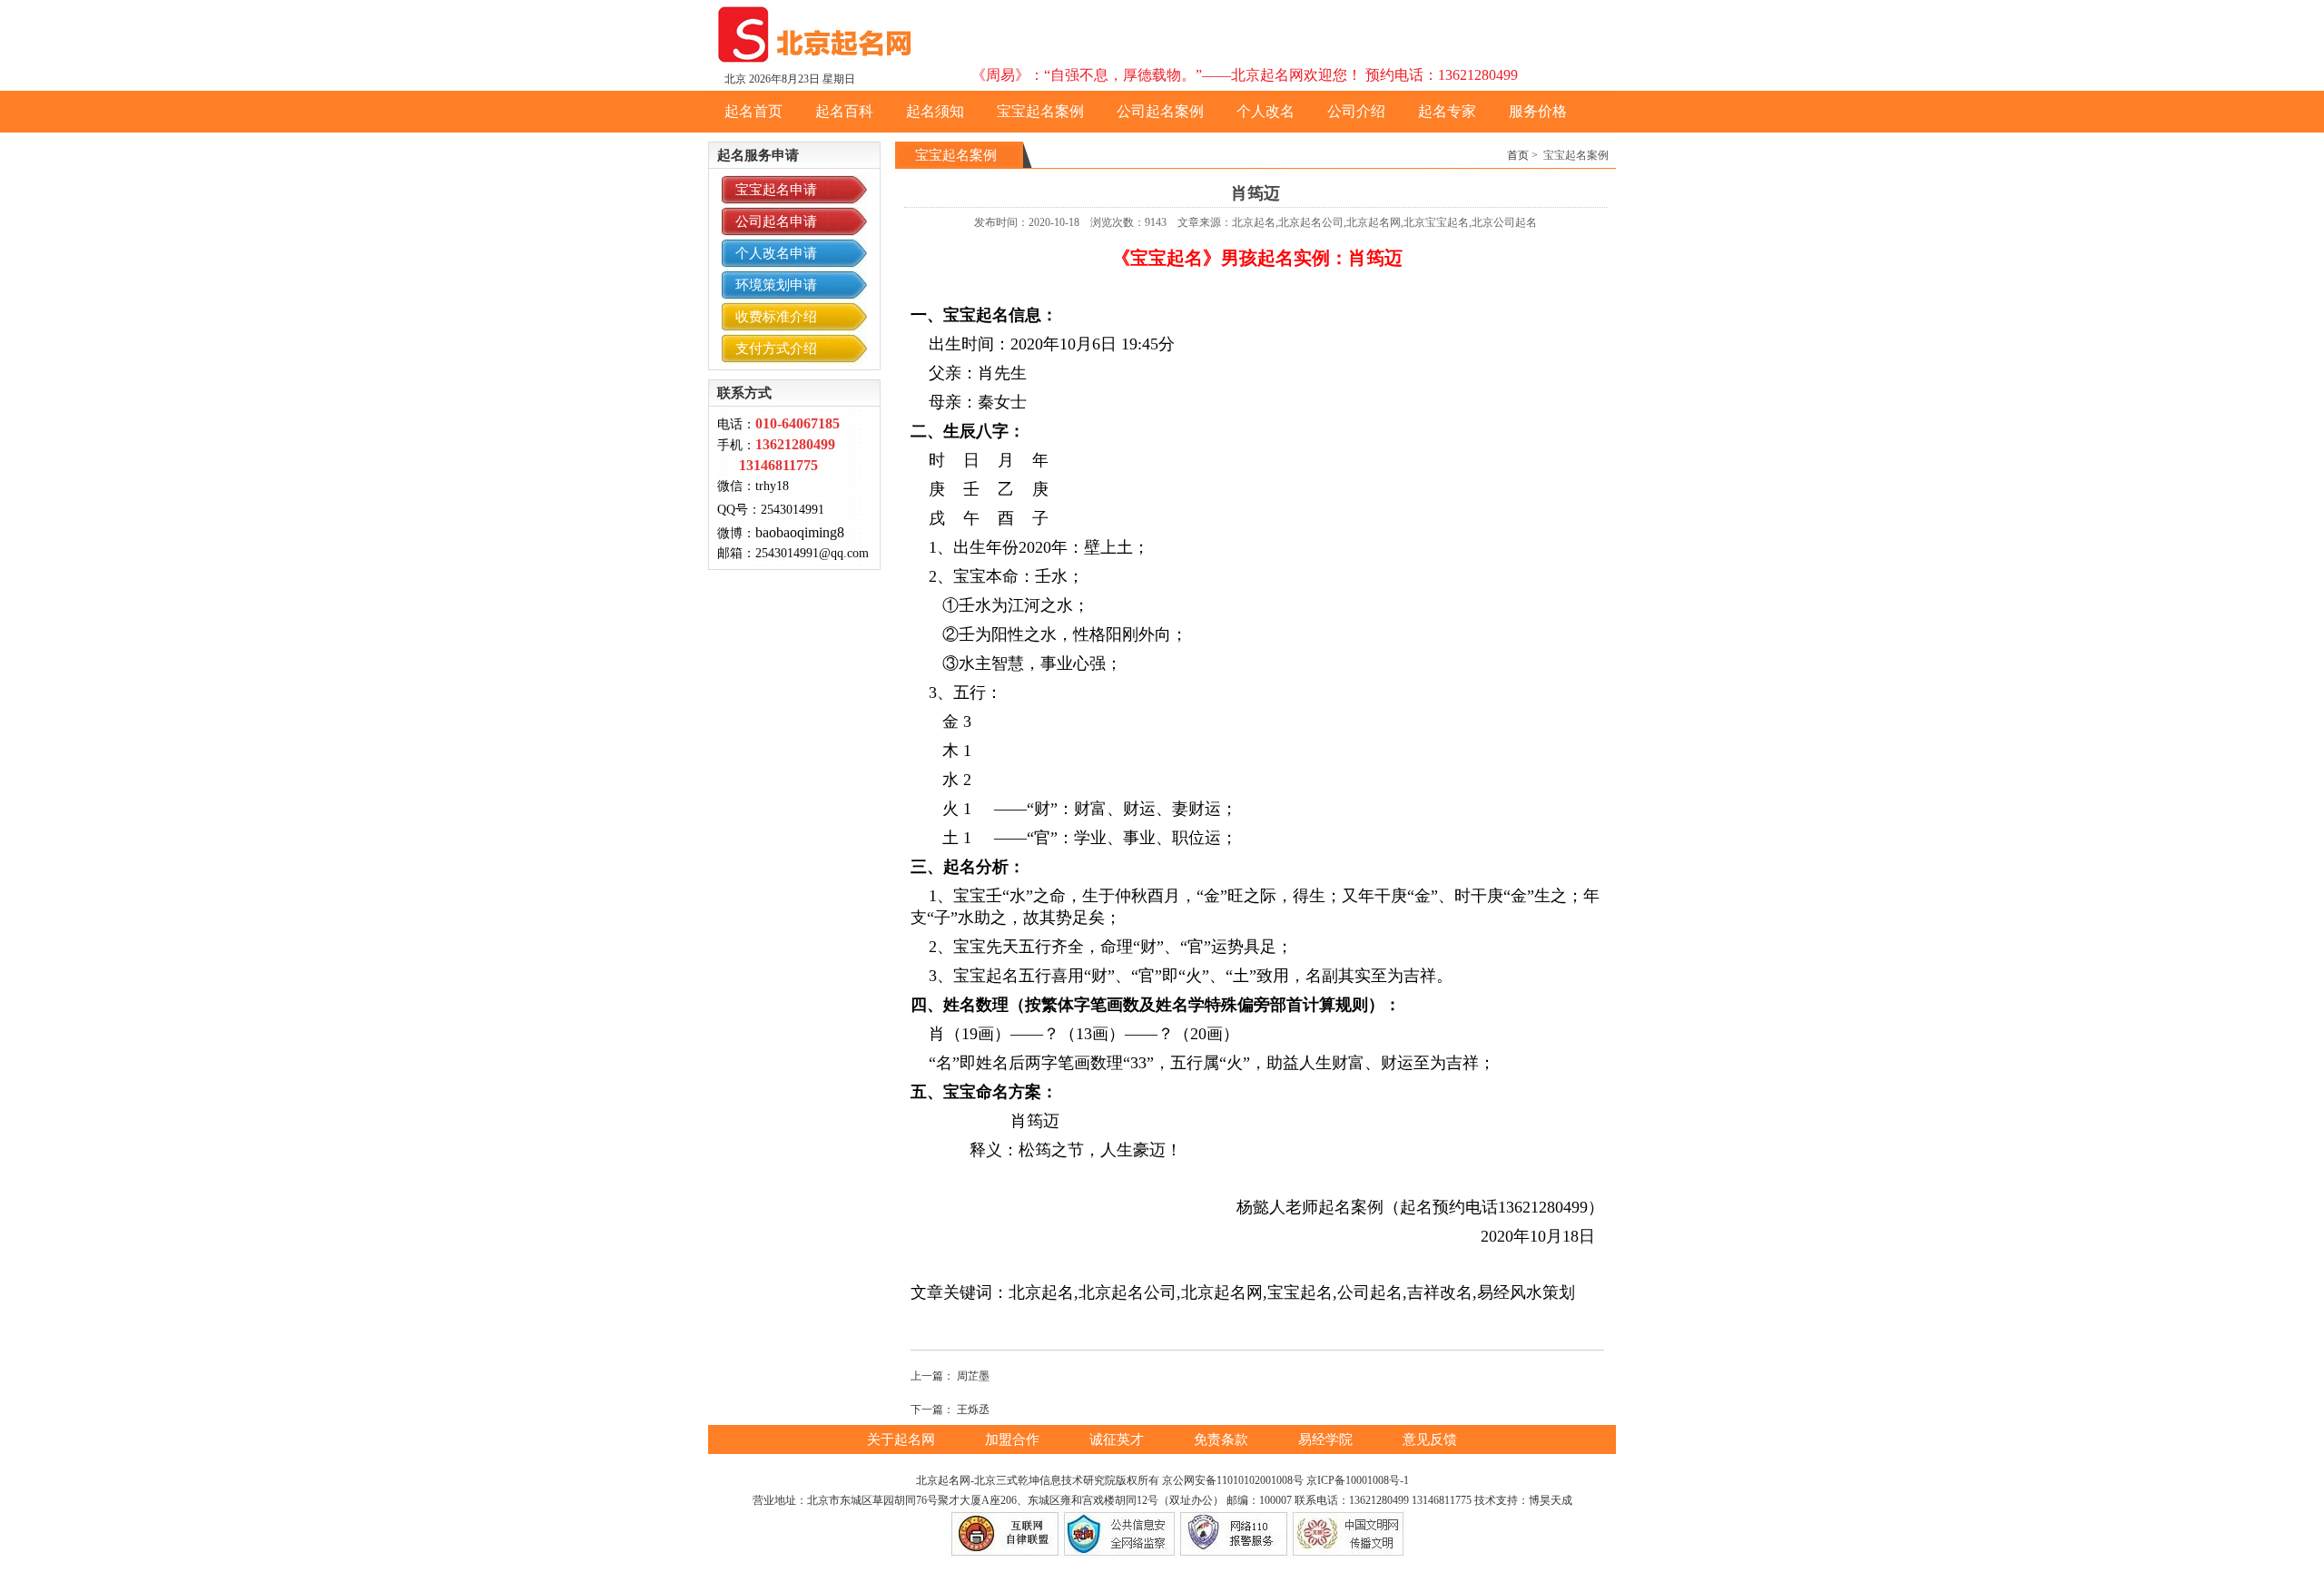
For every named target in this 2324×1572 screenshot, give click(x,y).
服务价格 (1538, 111)
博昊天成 (1551, 1500)
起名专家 (1447, 111)
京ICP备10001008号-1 (1358, 1480)
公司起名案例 (1160, 111)
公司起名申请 (776, 221)
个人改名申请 (776, 253)
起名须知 (935, 111)
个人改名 (1265, 111)
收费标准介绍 (776, 317)
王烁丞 (973, 1410)
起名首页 (753, 111)
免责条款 (1223, 1439)
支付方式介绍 (776, 349)
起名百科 (844, 111)
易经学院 (1327, 1439)
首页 (1518, 155)
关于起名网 (903, 1439)
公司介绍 (1356, 111)
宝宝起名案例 (1040, 111)
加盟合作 (1014, 1439)
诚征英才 (1118, 1439)
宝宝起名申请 (776, 190)
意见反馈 (1430, 1439)
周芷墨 (973, 1376)
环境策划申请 (776, 285)
